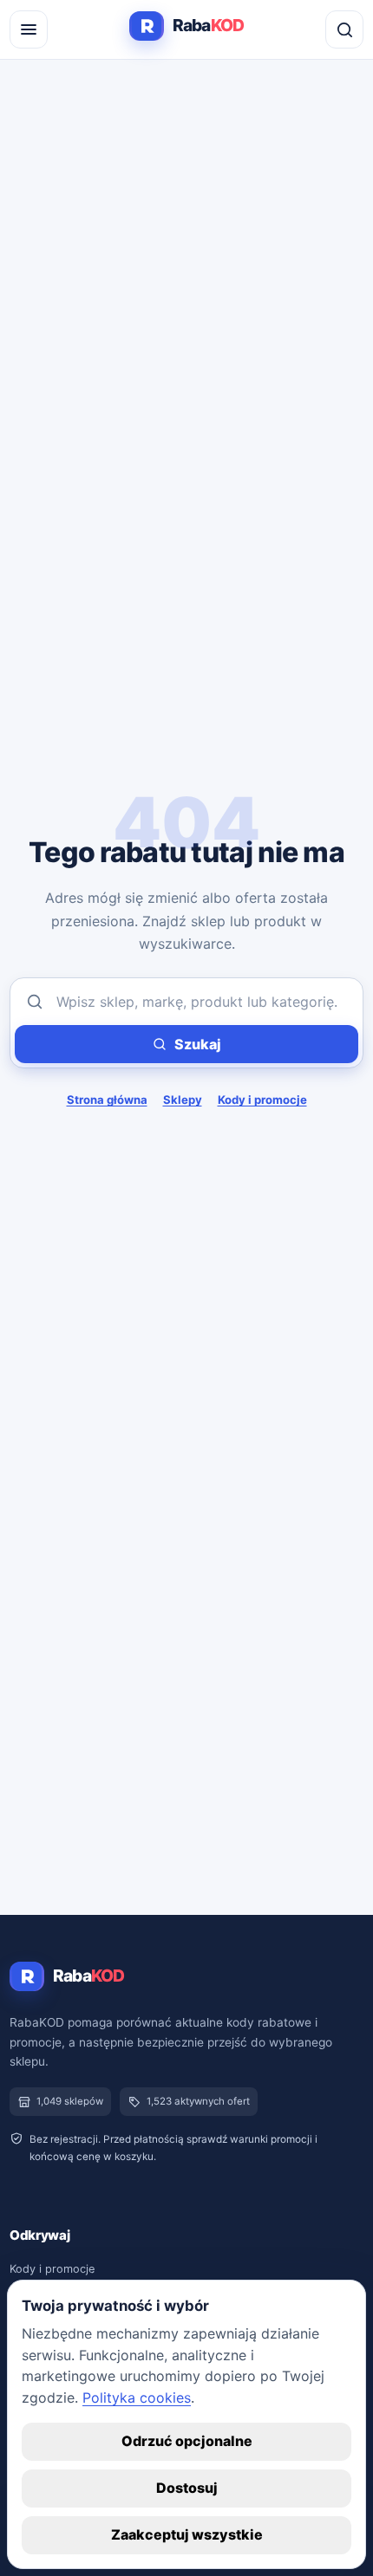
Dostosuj (187, 2488)
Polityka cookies (137, 2398)
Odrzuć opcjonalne (187, 2441)
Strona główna (107, 1100)
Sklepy (183, 1100)
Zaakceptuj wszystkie (187, 2534)
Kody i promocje (262, 1100)
